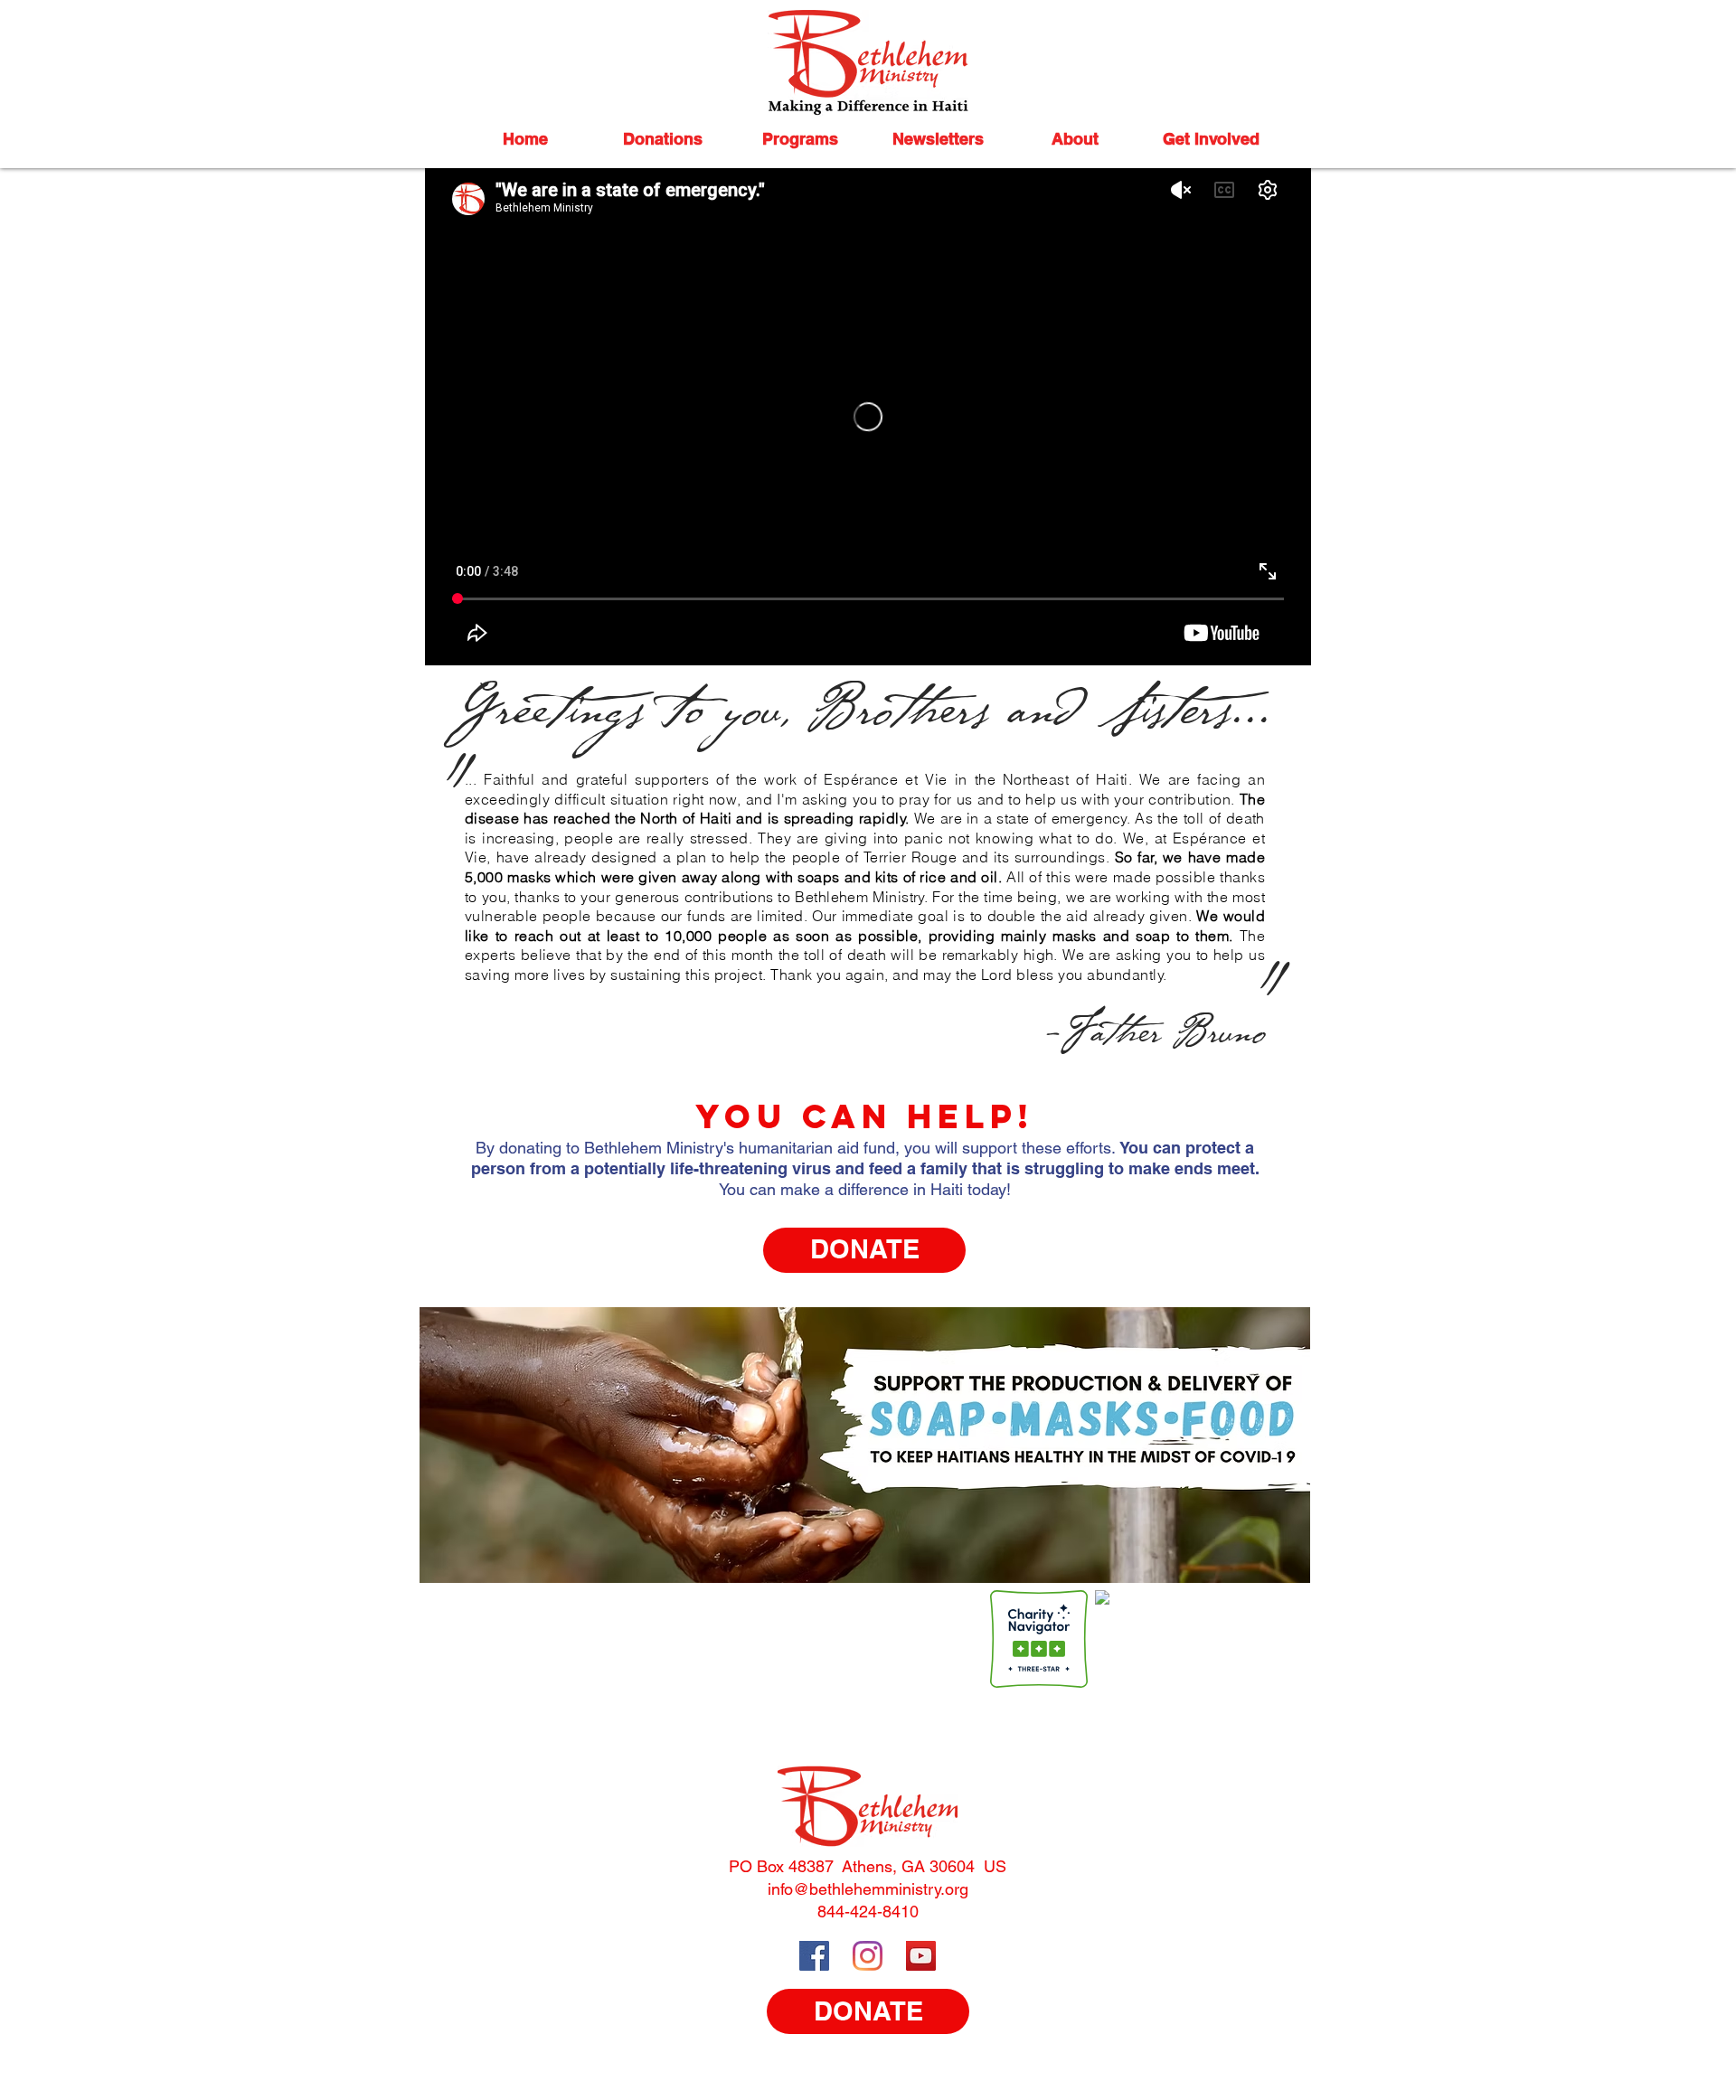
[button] (663, 139)
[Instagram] (868, 1956)
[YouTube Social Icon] (921, 1956)
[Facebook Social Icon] (814, 1956)
